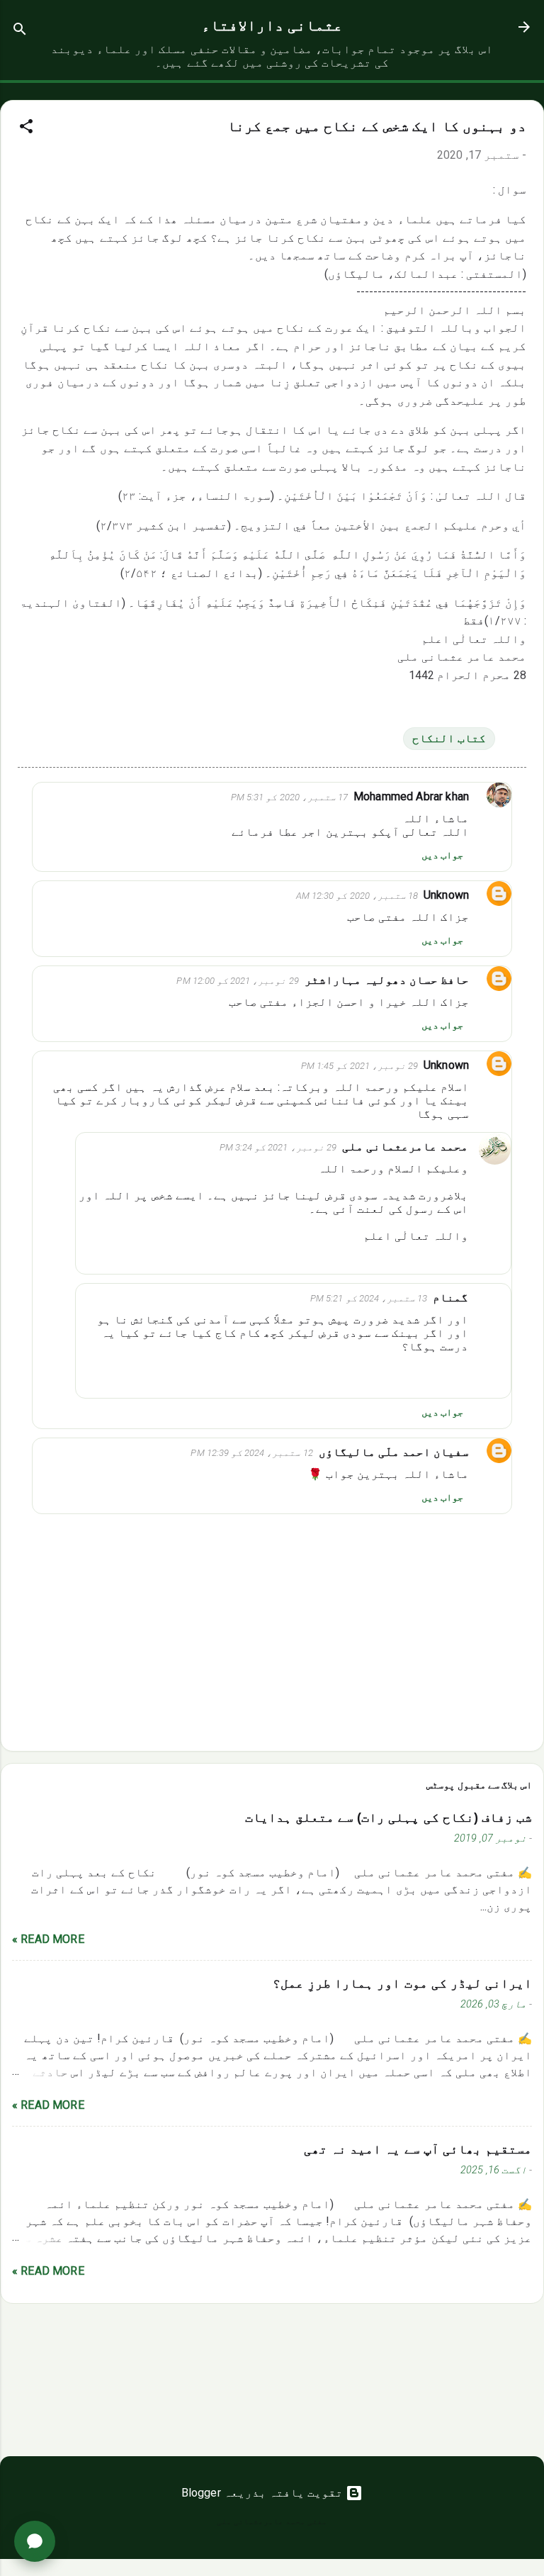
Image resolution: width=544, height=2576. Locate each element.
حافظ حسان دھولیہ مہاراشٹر (387, 980)
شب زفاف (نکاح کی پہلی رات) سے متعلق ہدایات (389, 1818)
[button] (26, 129)
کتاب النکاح (449, 738)
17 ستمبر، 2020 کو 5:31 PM (289, 797)
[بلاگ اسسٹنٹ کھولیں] (35, 2541)
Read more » (48, 1939)
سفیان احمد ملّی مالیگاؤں (394, 1452)
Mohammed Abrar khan (411, 796)
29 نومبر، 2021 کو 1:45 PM (359, 1066)
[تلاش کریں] (20, 32)
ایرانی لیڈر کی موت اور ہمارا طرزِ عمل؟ (402, 1983)
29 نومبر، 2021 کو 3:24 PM (278, 1147)
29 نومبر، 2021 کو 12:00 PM (237, 981)
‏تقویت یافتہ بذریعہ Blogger (264, 2493)
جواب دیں (442, 855)
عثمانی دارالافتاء (272, 26)
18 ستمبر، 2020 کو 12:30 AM (357, 896)
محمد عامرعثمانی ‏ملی (405, 1147)
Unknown (446, 895)
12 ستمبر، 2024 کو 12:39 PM (251, 1453)
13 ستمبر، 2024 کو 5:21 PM (369, 1298)
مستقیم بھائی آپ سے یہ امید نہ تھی (418, 2149)
